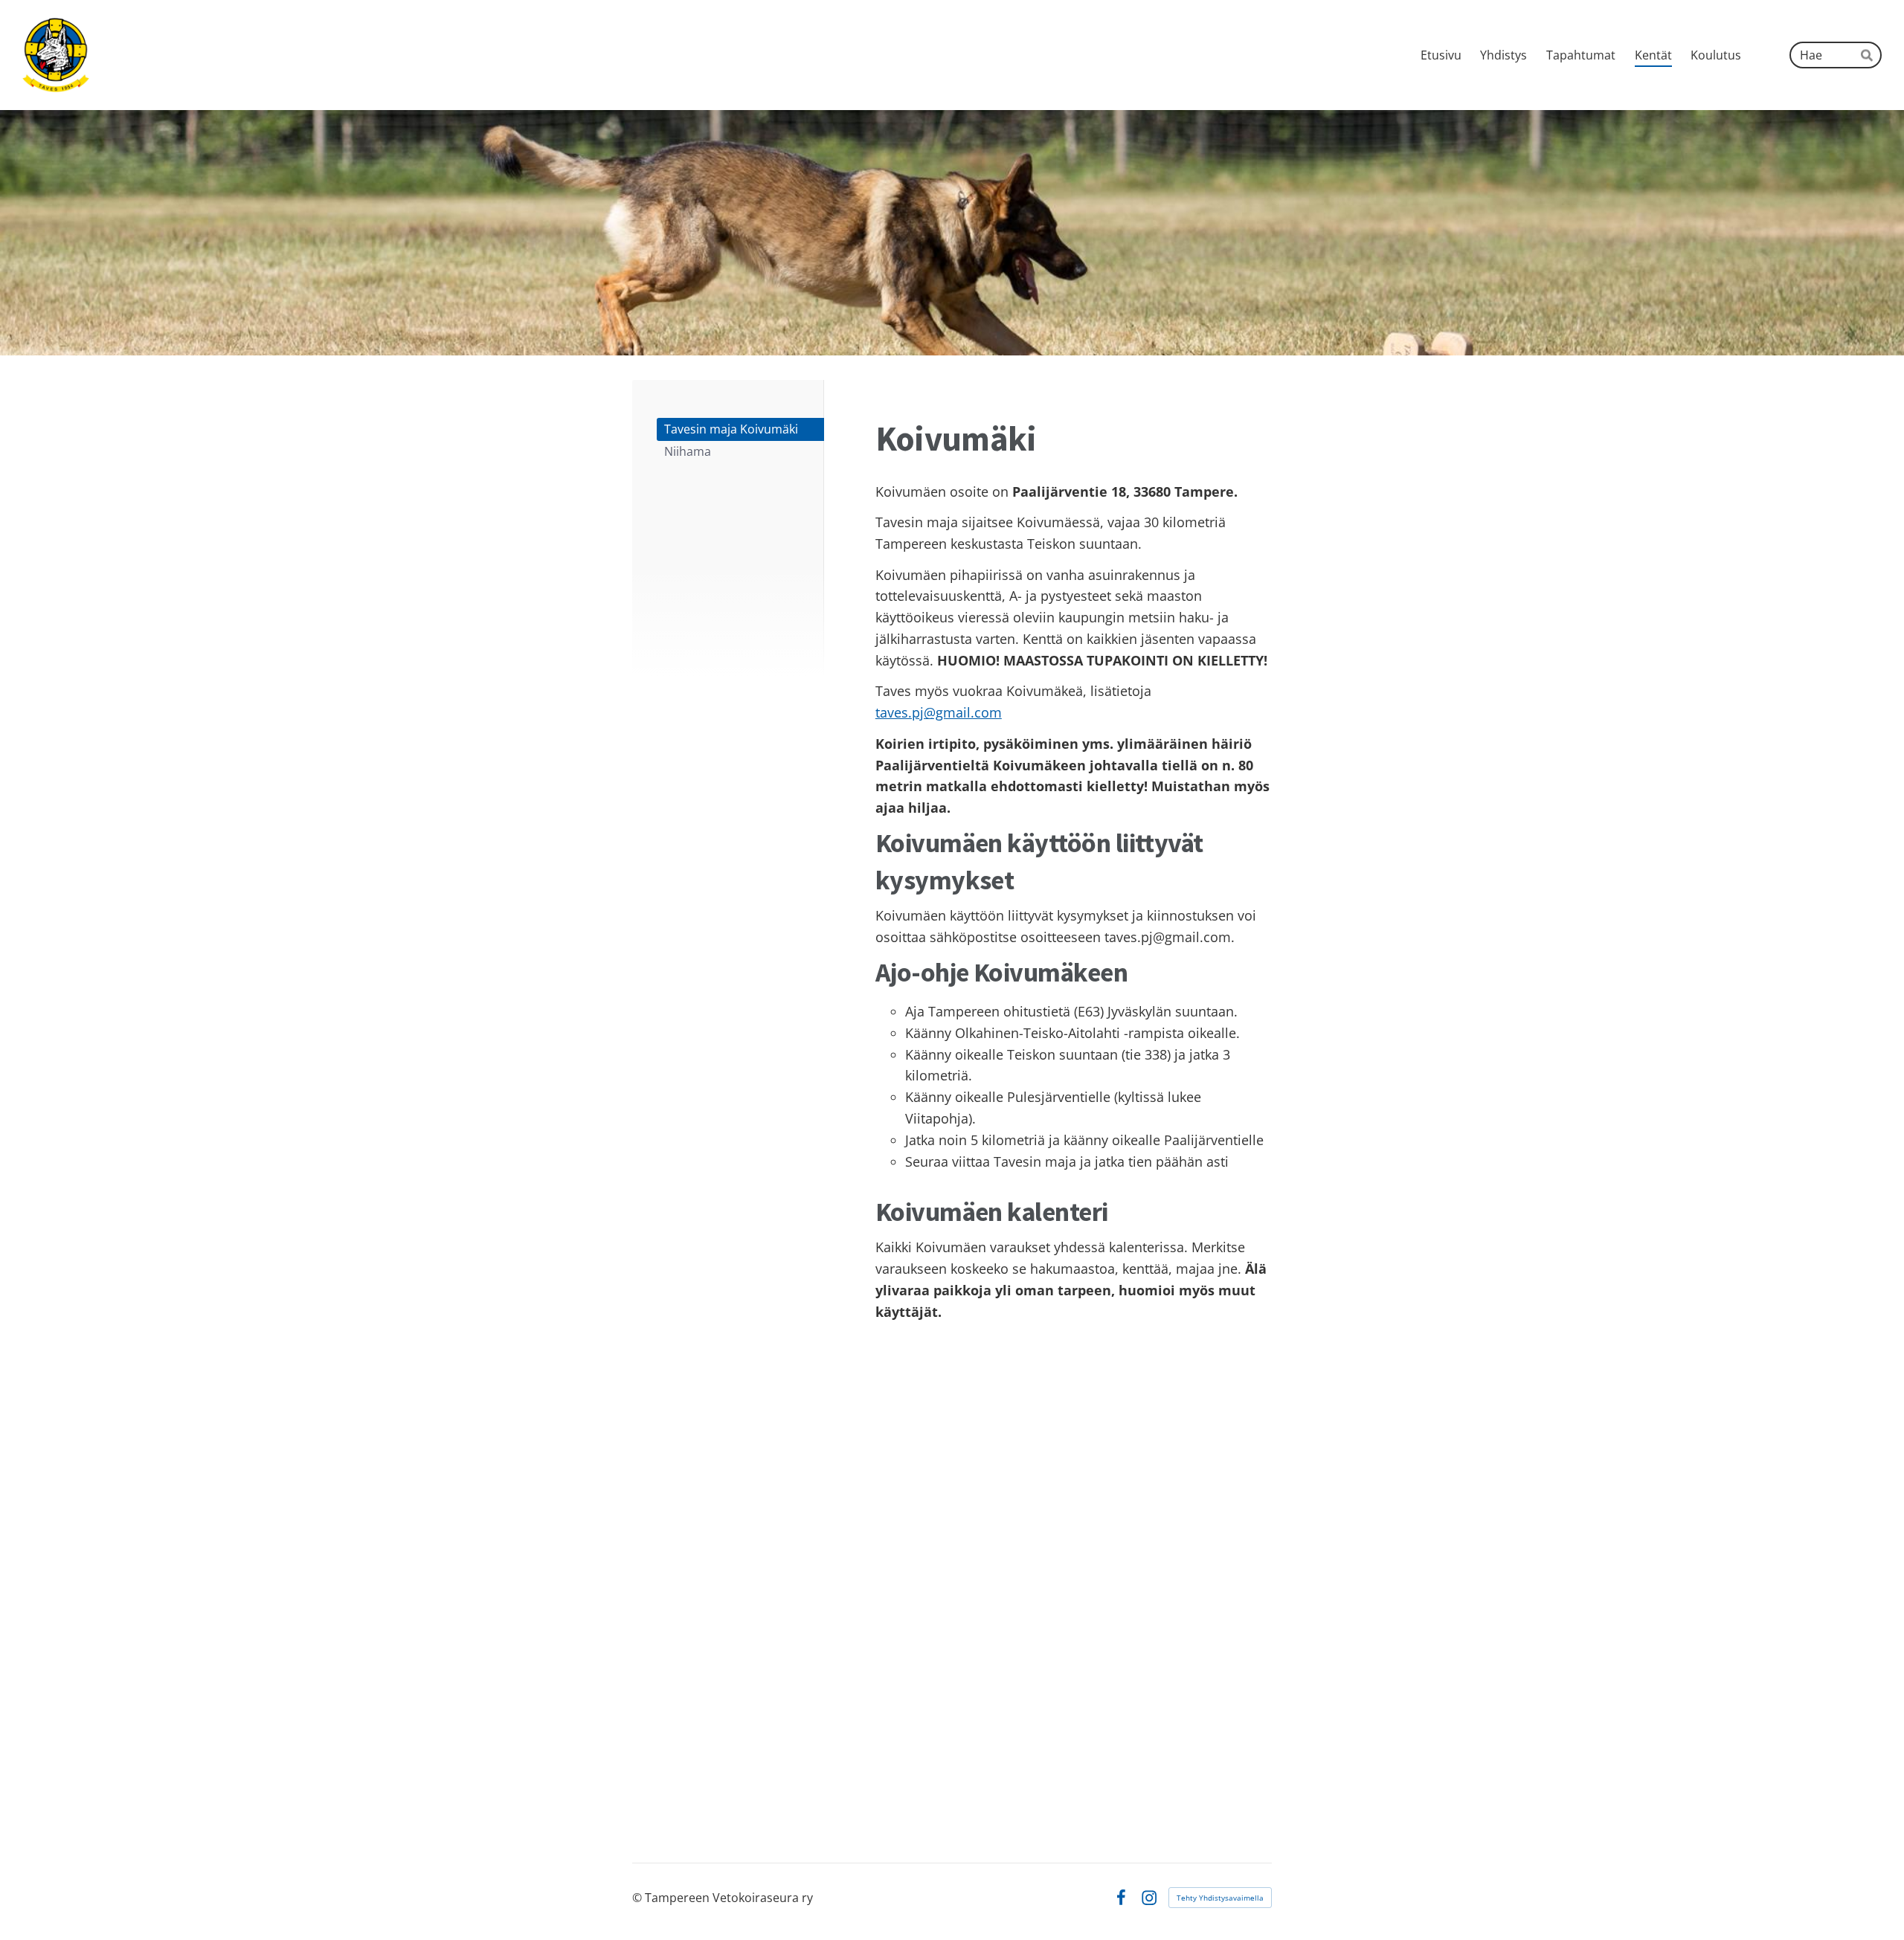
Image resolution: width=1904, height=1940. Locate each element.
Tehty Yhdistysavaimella (1220, 1898)
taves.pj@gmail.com (939, 712)
